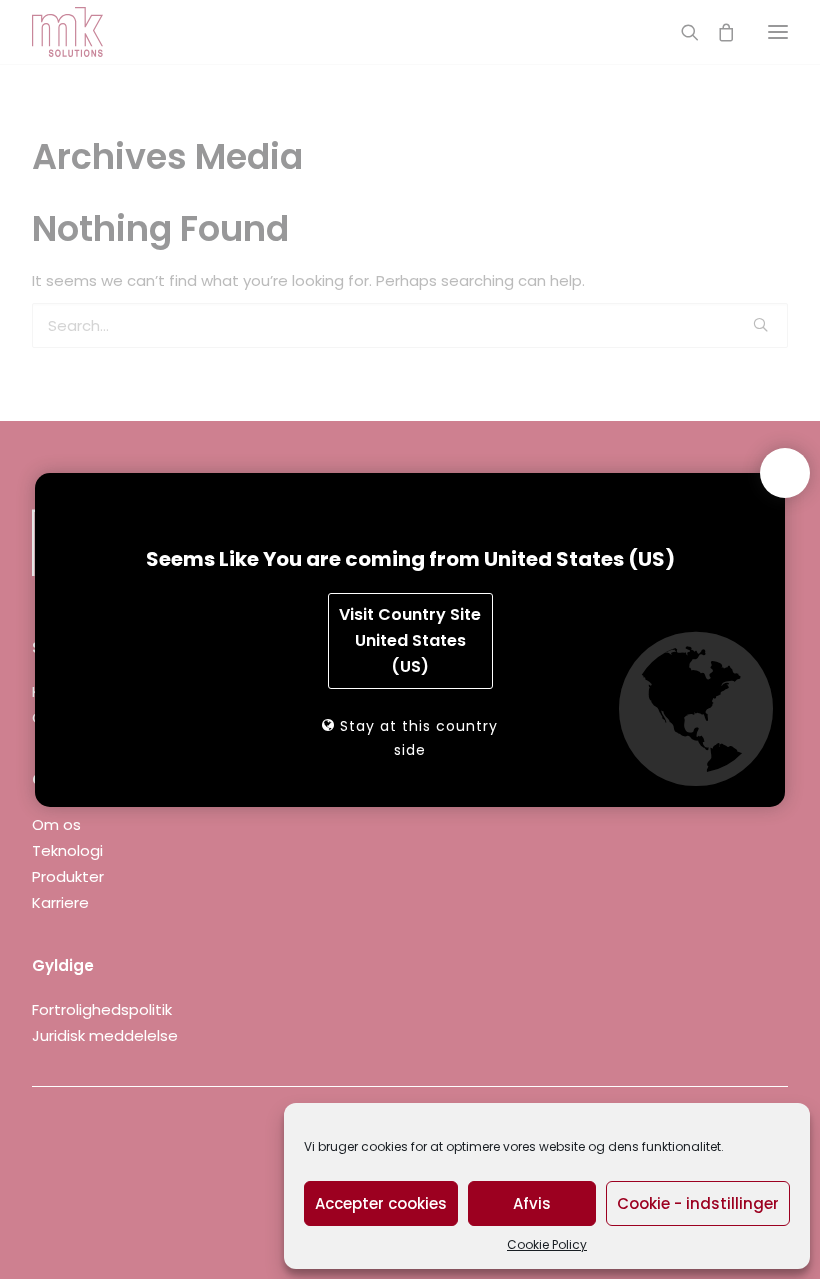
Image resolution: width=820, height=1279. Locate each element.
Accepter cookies (381, 1203)
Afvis (532, 1203)
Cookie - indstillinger (698, 1203)
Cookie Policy (547, 1244)
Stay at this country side (416, 738)
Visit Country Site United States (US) (410, 640)
